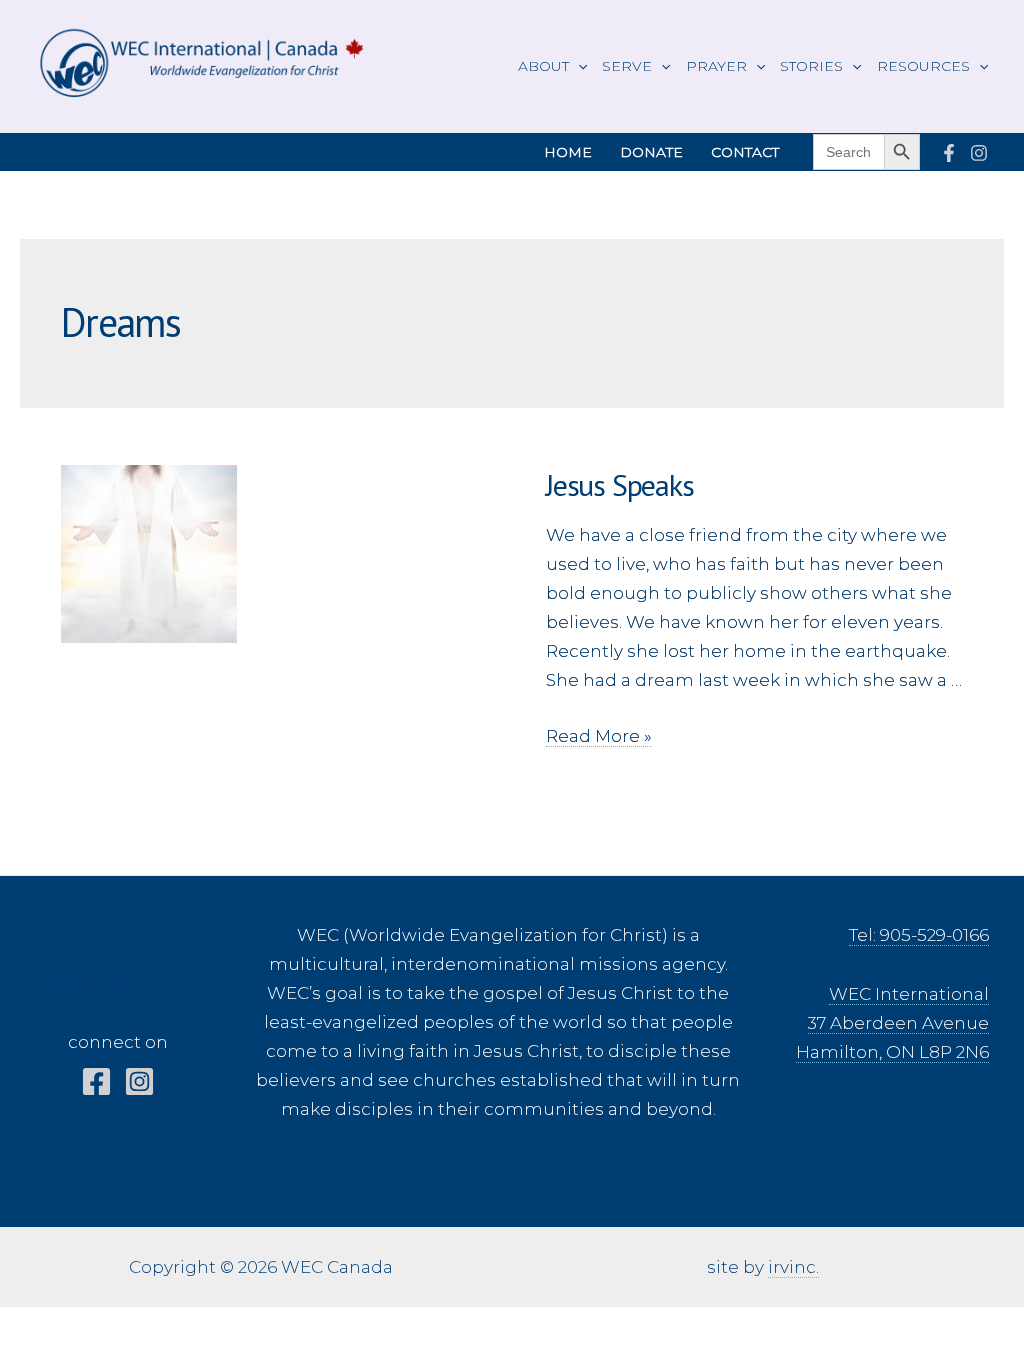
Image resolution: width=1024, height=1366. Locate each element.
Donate (651, 152)
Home (568, 152)
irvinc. (793, 1267)
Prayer (716, 66)
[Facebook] (949, 153)
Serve (627, 66)
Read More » (599, 736)
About (543, 66)
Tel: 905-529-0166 (919, 935)
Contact (745, 152)
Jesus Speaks (620, 484)
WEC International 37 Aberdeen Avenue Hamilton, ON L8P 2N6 (892, 1023)
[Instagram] (979, 153)
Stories (811, 66)
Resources (923, 66)
